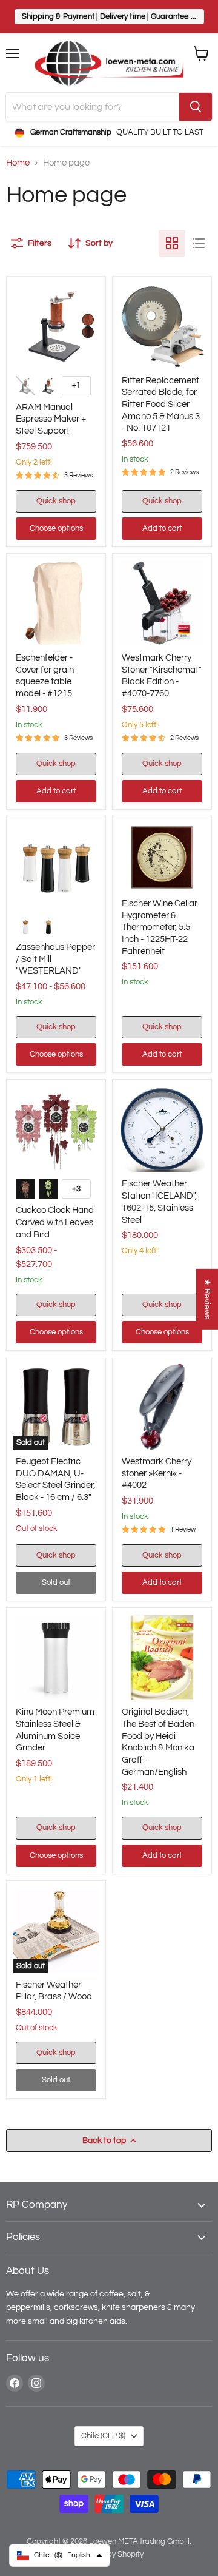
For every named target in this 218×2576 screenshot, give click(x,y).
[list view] (199, 243)
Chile (103, 2436)
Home (18, 163)
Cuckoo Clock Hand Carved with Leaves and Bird (55, 1222)
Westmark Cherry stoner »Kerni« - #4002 (157, 1473)
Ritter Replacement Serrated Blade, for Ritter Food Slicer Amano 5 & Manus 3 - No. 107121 (161, 405)
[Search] (196, 107)
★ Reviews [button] (207, 1299)
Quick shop (56, 501)
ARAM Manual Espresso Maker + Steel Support (51, 419)
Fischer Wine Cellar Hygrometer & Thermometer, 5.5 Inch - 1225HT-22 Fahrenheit (160, 927)
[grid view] (172, 243)
